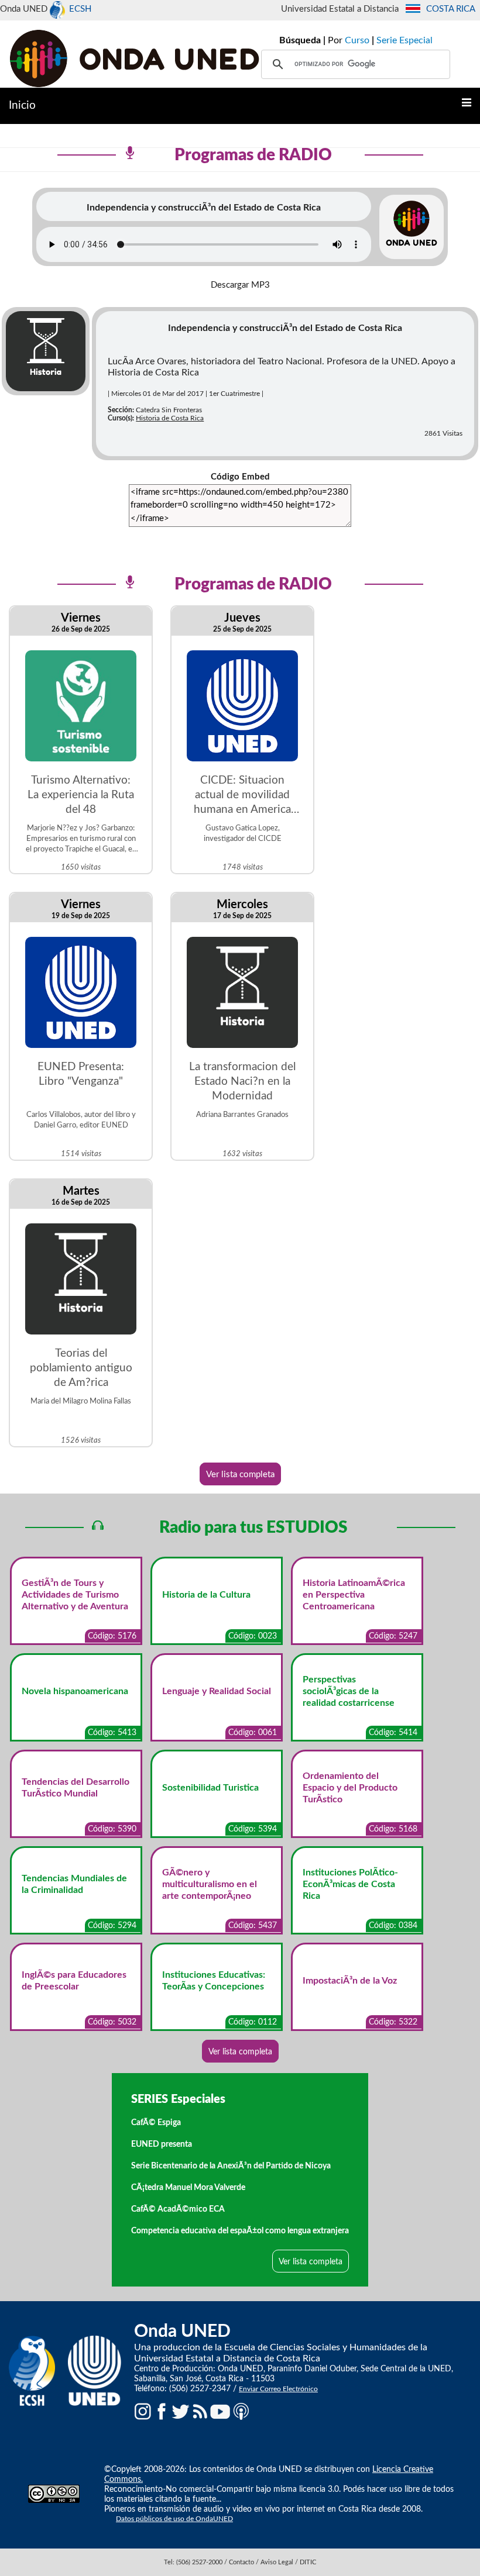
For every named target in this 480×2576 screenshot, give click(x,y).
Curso (357, 40)
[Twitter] (181, 2411)
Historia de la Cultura (206, 1595)
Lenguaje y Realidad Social (217, 1691)
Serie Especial (404, 40)
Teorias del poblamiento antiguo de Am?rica (81, 1368)
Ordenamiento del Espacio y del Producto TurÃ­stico (350, 1788)
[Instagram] (143, 2411)
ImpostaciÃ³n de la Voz (350, 1981)
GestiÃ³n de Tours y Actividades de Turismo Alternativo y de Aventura (75, 1595)
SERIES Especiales (178, 2099)
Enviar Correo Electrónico (278, 2389)
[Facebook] (162, 2411)
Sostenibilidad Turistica (210, 1788)
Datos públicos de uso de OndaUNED (174, 2519)
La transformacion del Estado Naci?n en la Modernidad (242, 1082)
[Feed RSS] (200, 2411)
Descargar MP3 (240, 285)
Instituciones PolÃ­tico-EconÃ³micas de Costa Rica (350, 1884)
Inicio (22, 106)
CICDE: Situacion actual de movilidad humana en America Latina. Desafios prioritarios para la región (242, 796)
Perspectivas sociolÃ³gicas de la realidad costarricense (349, 1691)
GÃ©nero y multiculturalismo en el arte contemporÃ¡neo (210, 1884)
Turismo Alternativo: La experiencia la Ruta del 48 (81, 795)
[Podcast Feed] (241, 2411)
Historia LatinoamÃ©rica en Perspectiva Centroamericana (354, 1595)
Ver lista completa (240, 1475)
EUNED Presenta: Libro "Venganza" (81, 1074)
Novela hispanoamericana (75, 1691)
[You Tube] (220, 2411)
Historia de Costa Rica (170, 418)
